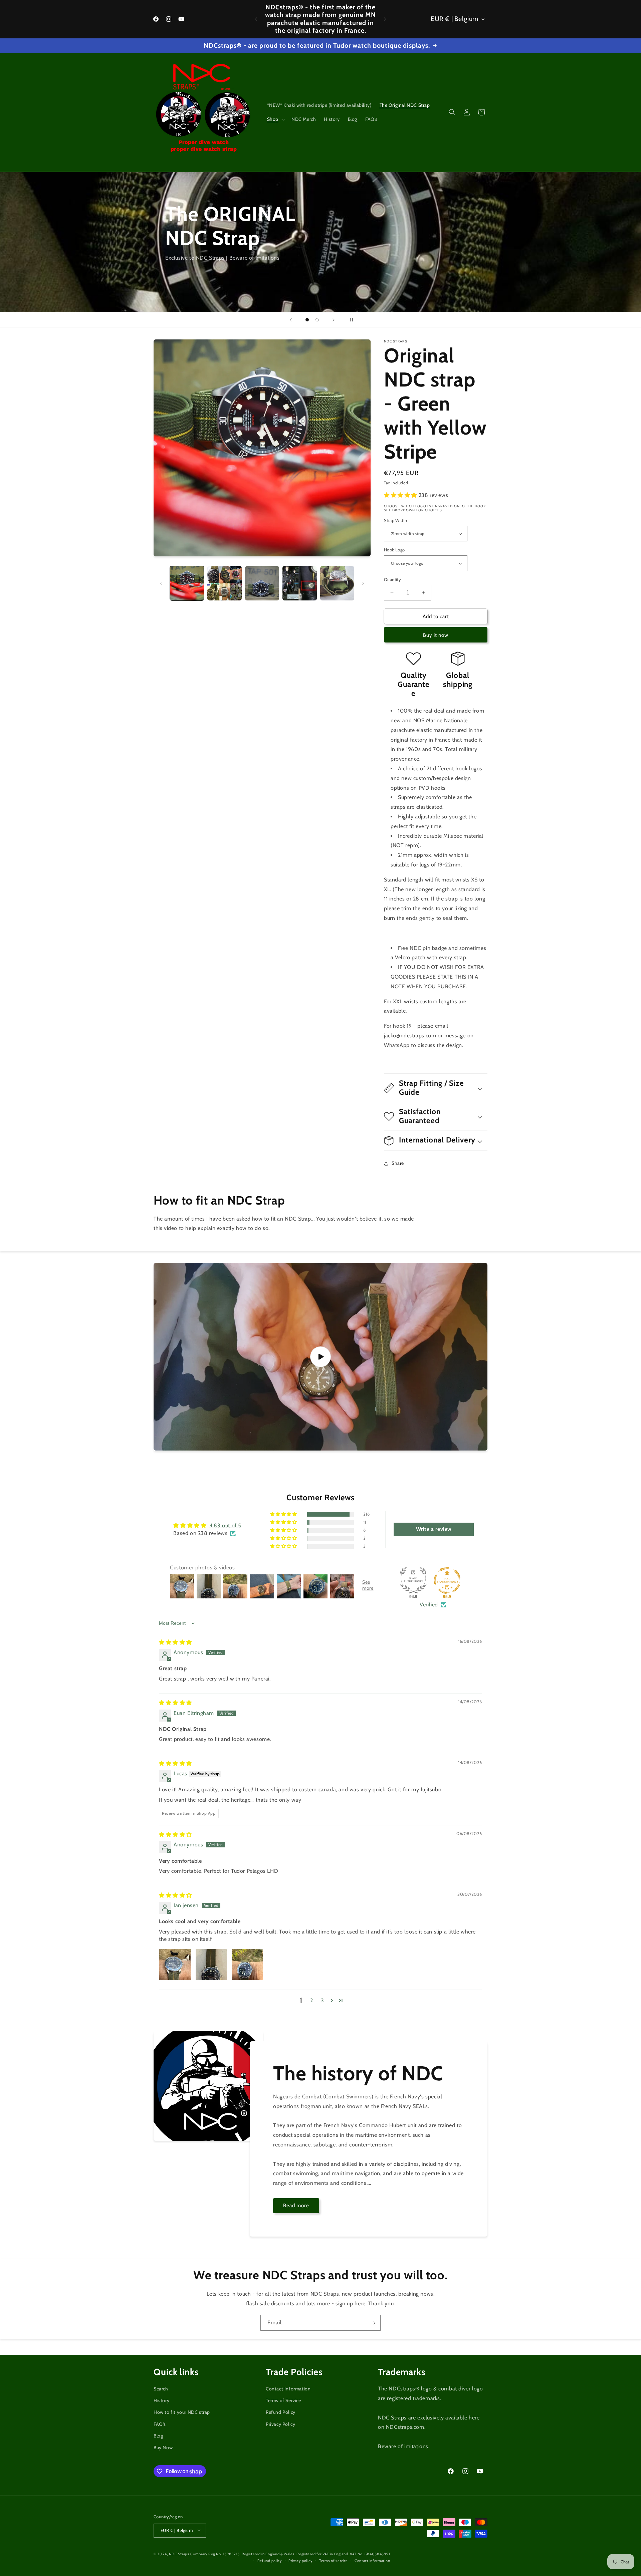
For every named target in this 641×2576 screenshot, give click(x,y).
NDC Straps (179, 2554)
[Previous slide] (291, 320)
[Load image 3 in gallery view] (262, 583)
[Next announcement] (385, 19)
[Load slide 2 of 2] (317, 320)
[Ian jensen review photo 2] (211, 1965)
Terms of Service (283, 2401)
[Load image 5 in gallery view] (337, 583)
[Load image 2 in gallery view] (224, 583)
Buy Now (163, 2448)
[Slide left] (161, 583)
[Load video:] (320, 1357)
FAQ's (160, 2424)
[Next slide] (334, 320)
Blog (158, 2436)
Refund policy (270, 2560)
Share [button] (398, 1163)
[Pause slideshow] (350, 320)
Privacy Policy (280, 2424)
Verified (429, 1605)
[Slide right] (363, 583)
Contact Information (288, 2389)
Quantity (392, 579)
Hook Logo (394, 550)
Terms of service (334, 2560)
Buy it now (436, 635)
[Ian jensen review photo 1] (175, 1965)
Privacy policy (300, 2560)
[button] (275, 119)
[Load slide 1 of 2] (307, 320)
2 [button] (312, 2000)
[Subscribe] (373, 2323)
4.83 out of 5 (225, 1526)
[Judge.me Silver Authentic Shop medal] (413, 1580)
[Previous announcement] (256, 19)
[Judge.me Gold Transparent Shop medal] (447, 1580)
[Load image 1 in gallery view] (187, 583)
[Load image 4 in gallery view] (299, 583)
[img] (175, 1642)
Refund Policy (281, 2412)
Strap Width (395, 520)
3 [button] (323, 2000)
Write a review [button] (434, 1529)
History (161, 2401)
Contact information (372, 2560)
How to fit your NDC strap (182, 2412)
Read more (296, 2206)
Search (161, 2389)
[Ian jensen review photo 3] (247, 1965)
